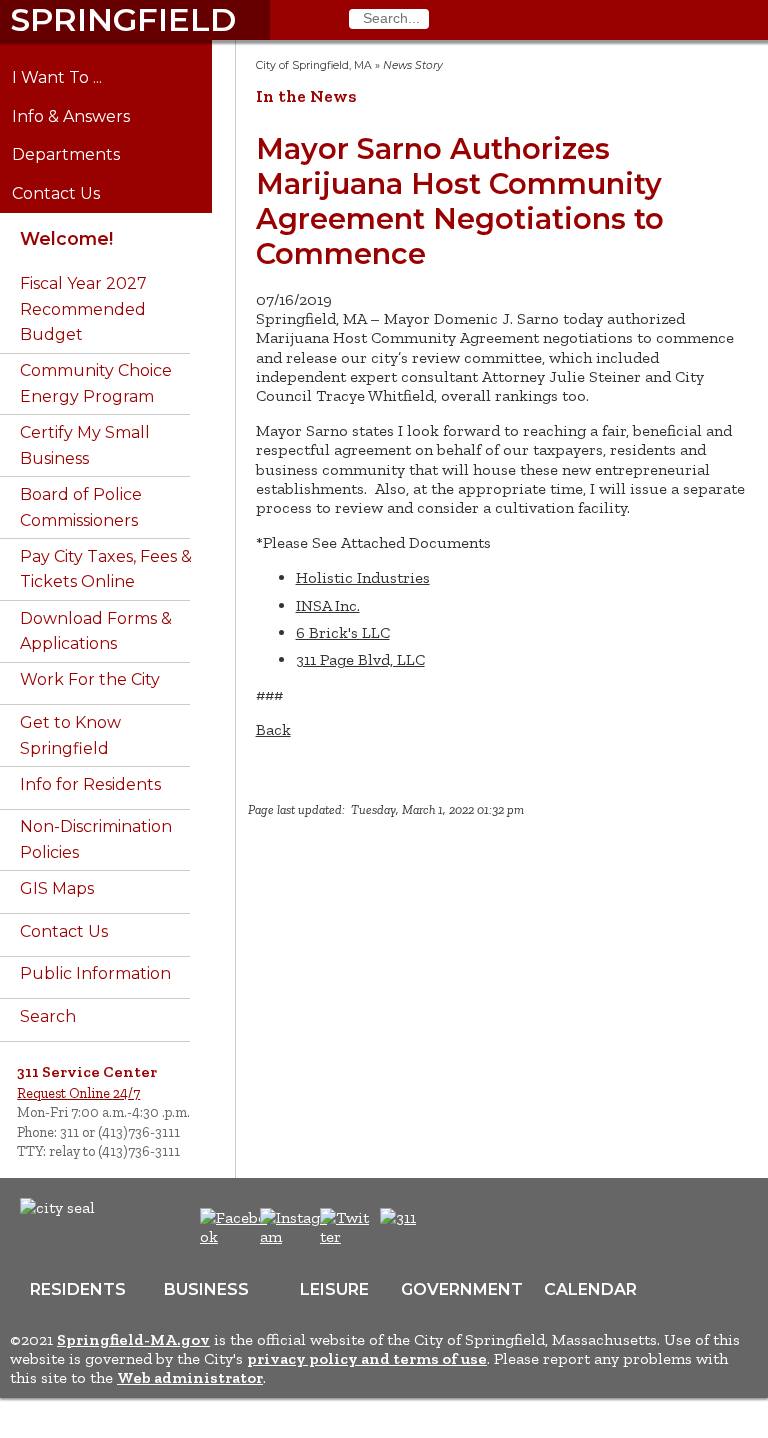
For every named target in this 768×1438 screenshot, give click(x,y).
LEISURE (334, 1289)
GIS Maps (57, 888)
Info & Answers (85, 117)
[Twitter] (347, 1236)
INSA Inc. (328, 605)
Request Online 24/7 (78, 1093)
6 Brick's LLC (343, 632)
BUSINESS (206, 1289)
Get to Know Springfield (70, 735)
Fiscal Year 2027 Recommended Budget (83, 309)
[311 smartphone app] (398, 1217)
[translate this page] (460, 1228)
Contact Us (70, 194)
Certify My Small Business (85, 445)
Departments (80, 155)
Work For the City (90, 679)
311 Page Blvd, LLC (360, 659)
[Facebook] (234, 1236)
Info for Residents (90, 784)
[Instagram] (296, 1236)
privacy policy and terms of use (367, 1358)
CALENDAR (590, 1289)
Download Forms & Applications (96, 631)
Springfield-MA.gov (133, 1339)
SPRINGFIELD (123, 19)
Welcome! (66, 238)
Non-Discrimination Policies (96, 839)
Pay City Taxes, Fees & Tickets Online (106, 569)
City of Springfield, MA (314, 65)
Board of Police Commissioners (81, 507)
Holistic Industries (363, 577)
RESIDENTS (78, 1289)
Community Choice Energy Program (96, 383)
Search (48, 1016)
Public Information (95, 973)
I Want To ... (71, 78)
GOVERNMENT (462, 1289)
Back (273, 729)
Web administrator (190, 1377)
